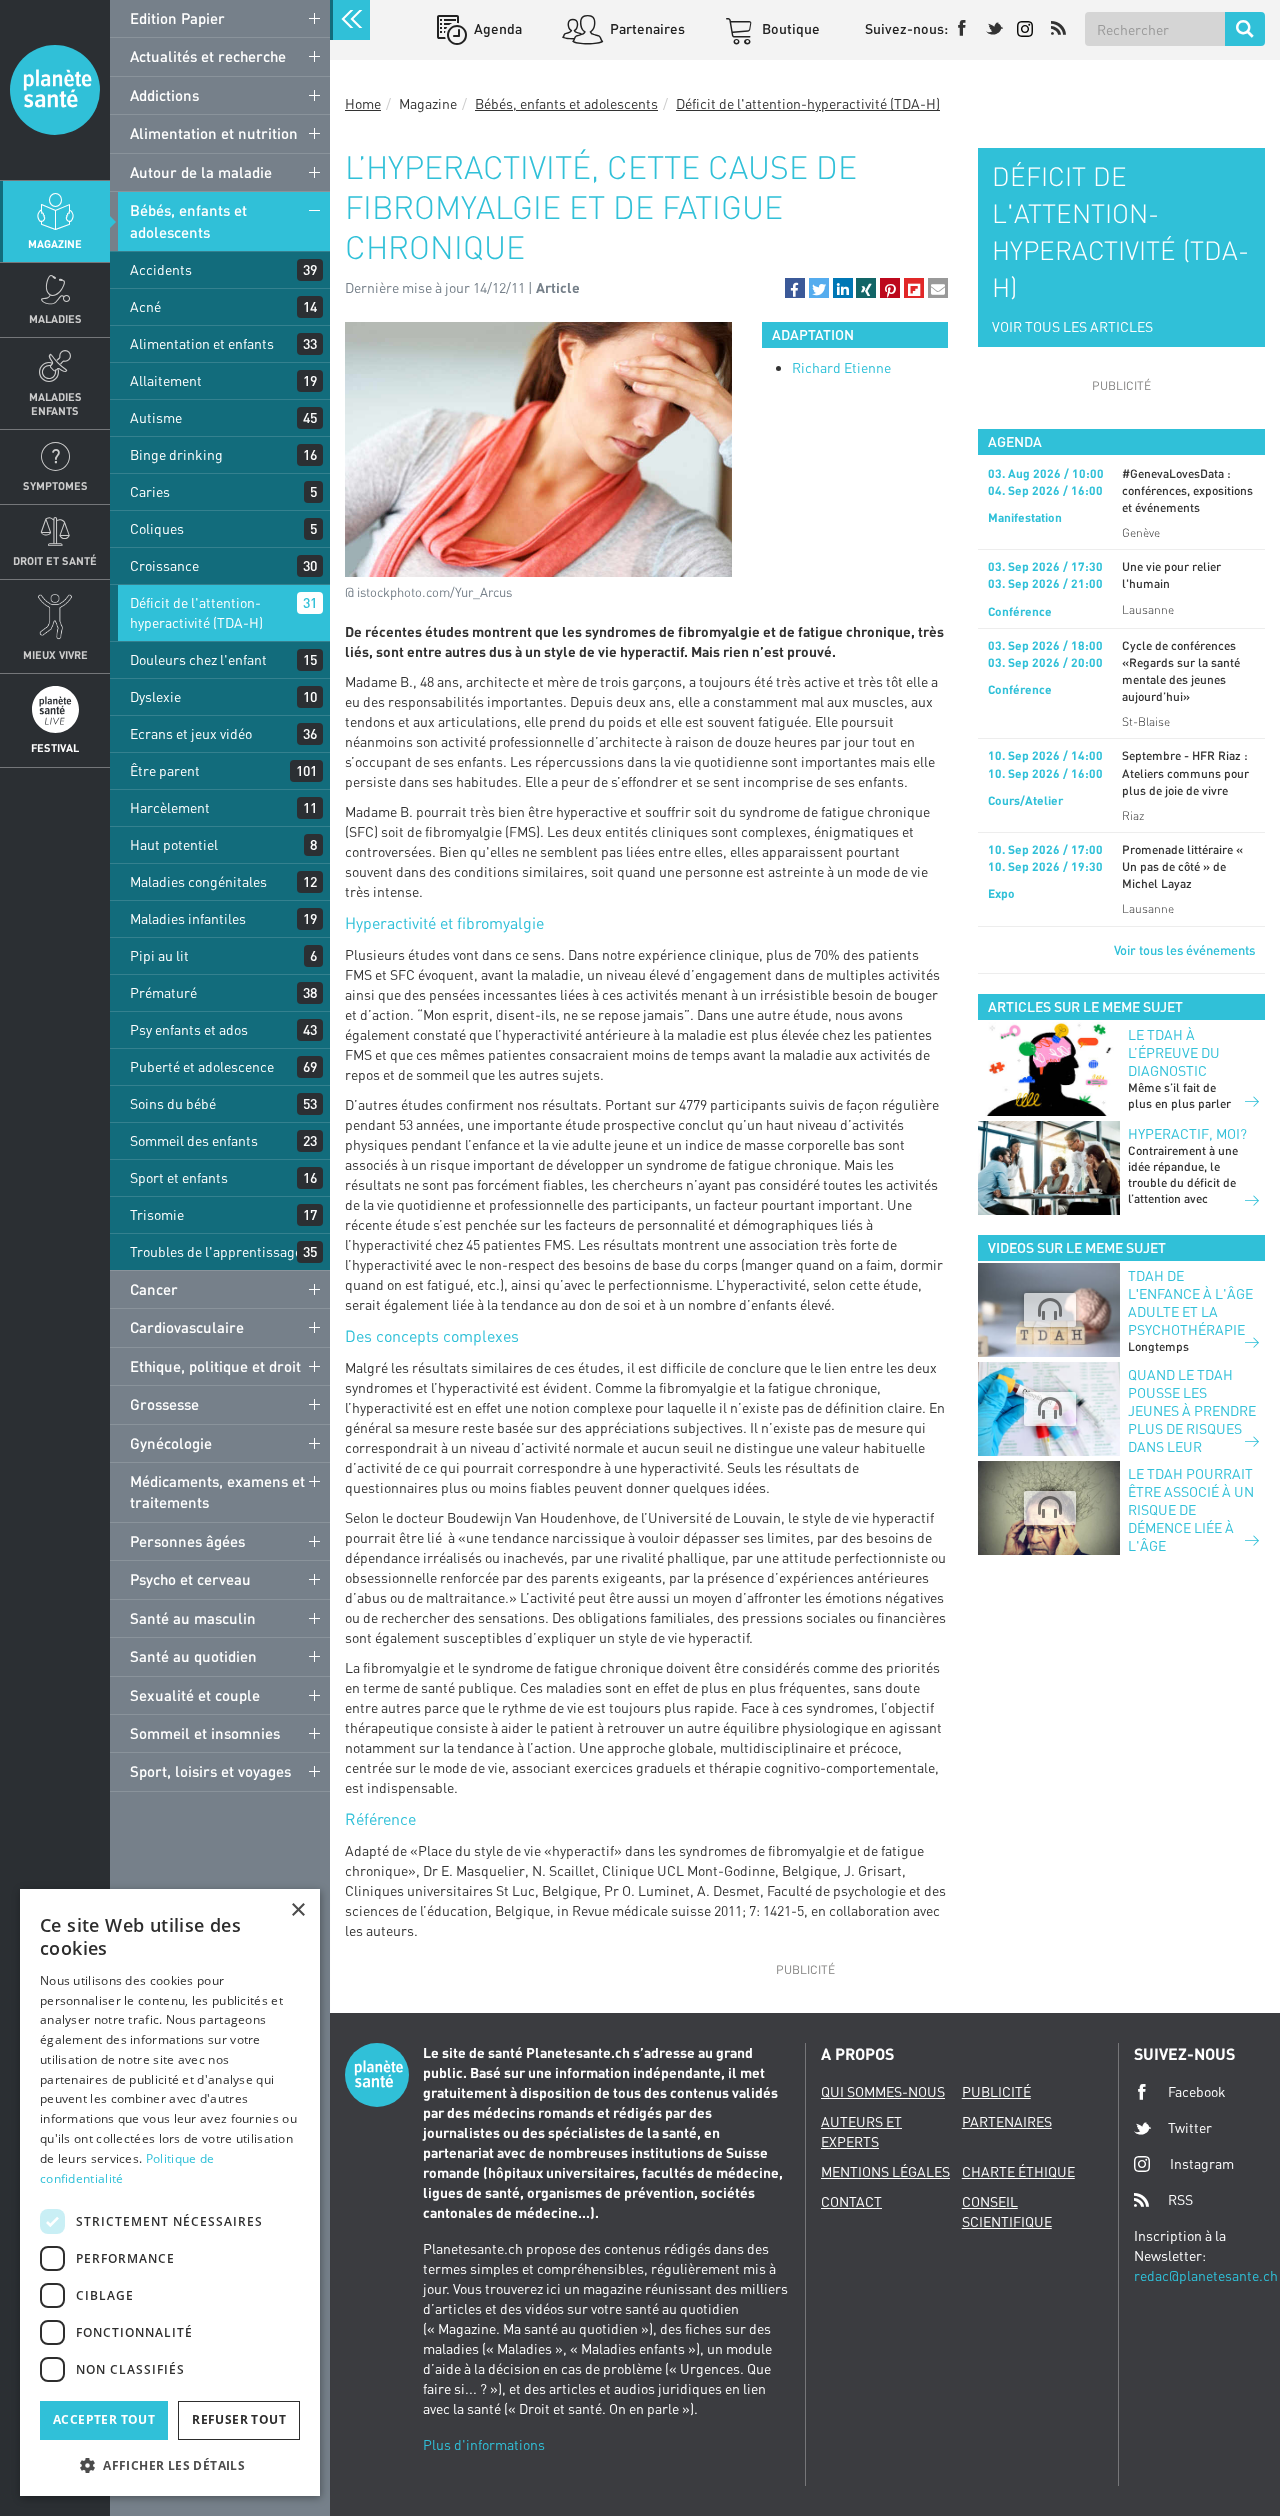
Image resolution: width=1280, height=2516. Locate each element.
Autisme (156, 417)
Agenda (496, 28)
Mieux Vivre (55, 654)
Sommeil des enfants (194, 1140)
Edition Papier (177, 18)
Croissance (164, 565)
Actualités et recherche (208, 56)
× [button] (297, 1910)
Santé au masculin (193, 1618)
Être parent (165, 770)
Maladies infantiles (188, 918)
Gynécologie (171, 1443)
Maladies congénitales (198, 881)
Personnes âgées (187, 1541)
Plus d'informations (484, 2444)
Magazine (55, 243)
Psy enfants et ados (189, 1029)
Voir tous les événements (1184, 950)
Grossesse (164, 1404)
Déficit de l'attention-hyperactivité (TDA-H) (196, 612)
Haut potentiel (174, 844)
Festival (55, 747)
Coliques (157, 528)
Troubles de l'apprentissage (216, 1251)
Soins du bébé (173, 1103)
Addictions (164, 95)
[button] (795, 288)
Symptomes (55, 485)
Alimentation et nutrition (214, 133)
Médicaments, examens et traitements (217, 1491)
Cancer (154, 1289)
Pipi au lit (159, 955)
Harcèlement (170, 807)
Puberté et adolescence (202, 1066)
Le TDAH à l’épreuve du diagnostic (1174, 1052)
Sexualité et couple (195, 1695)
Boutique (789, 28)
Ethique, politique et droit (215, 1366)
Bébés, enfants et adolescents (188, 220)
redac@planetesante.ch (1206, 2275)
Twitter (1190, 2127)
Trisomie (157, 1214)
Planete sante (55, 90)
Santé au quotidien (193, 1656)
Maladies (55, 318)
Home (363, 103)
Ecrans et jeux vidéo (191, 733)
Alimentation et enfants (202, 343)
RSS (1180, 2199)
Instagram (1202, 2163)
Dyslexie (155, 696)
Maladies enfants (55, 403)
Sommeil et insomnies (205, 1733)
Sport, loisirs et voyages (210, 1771)
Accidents (161, 269)
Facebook (1197, 2091)
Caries (150, 491)
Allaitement (166, 380)
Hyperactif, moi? (1187, 1133)
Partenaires (646, 28)
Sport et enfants (179, 1177)
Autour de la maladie (201, 172)
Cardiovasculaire (187, 1327)
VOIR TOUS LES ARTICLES (1072, 326)
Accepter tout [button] (104, 2419)
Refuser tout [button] (239, 2419)
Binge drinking (176, 454)
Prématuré (163, 992)
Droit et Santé (55, 560)
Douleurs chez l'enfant (198, 659)
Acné (145, 306)
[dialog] (170, 2192)
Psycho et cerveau (190, 1579)
